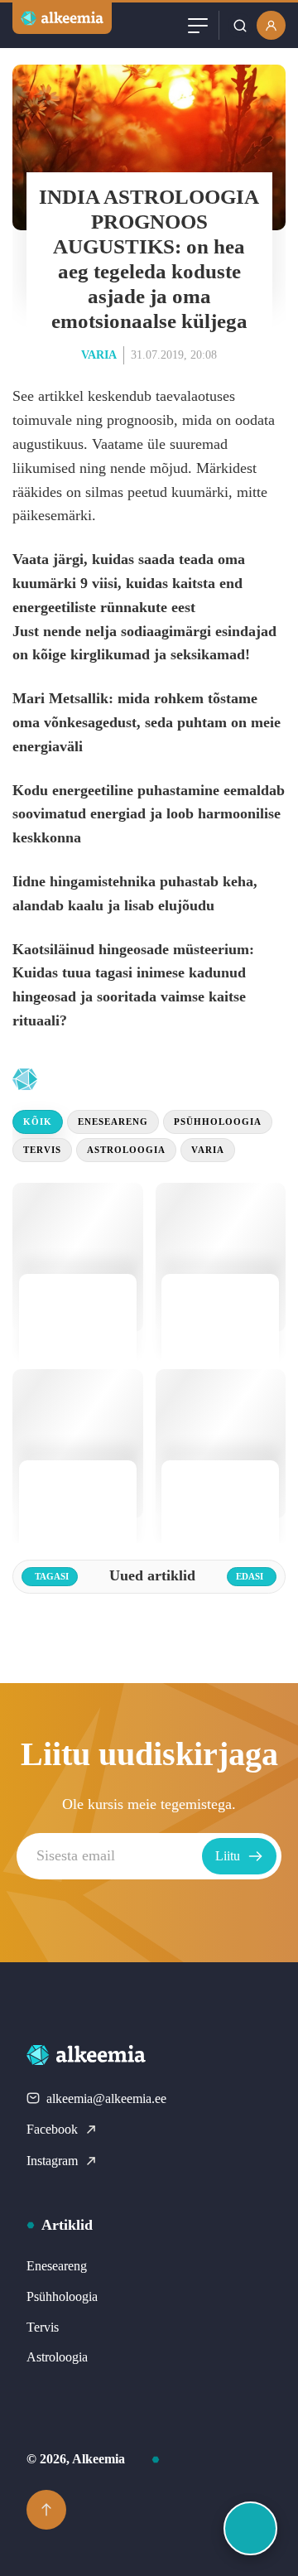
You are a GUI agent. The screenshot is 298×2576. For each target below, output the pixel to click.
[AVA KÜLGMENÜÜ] (250, 2528)
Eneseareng (113, 1122)
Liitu (228, 1856)
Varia (99, 355)
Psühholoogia (218, 1122)
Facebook (52, 2129)
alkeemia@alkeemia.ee (106, 2098)
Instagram (52, 2161)
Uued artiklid (117, 1080)
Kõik (38, 1122)
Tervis (42, 1150)
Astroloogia (126, 1150)
